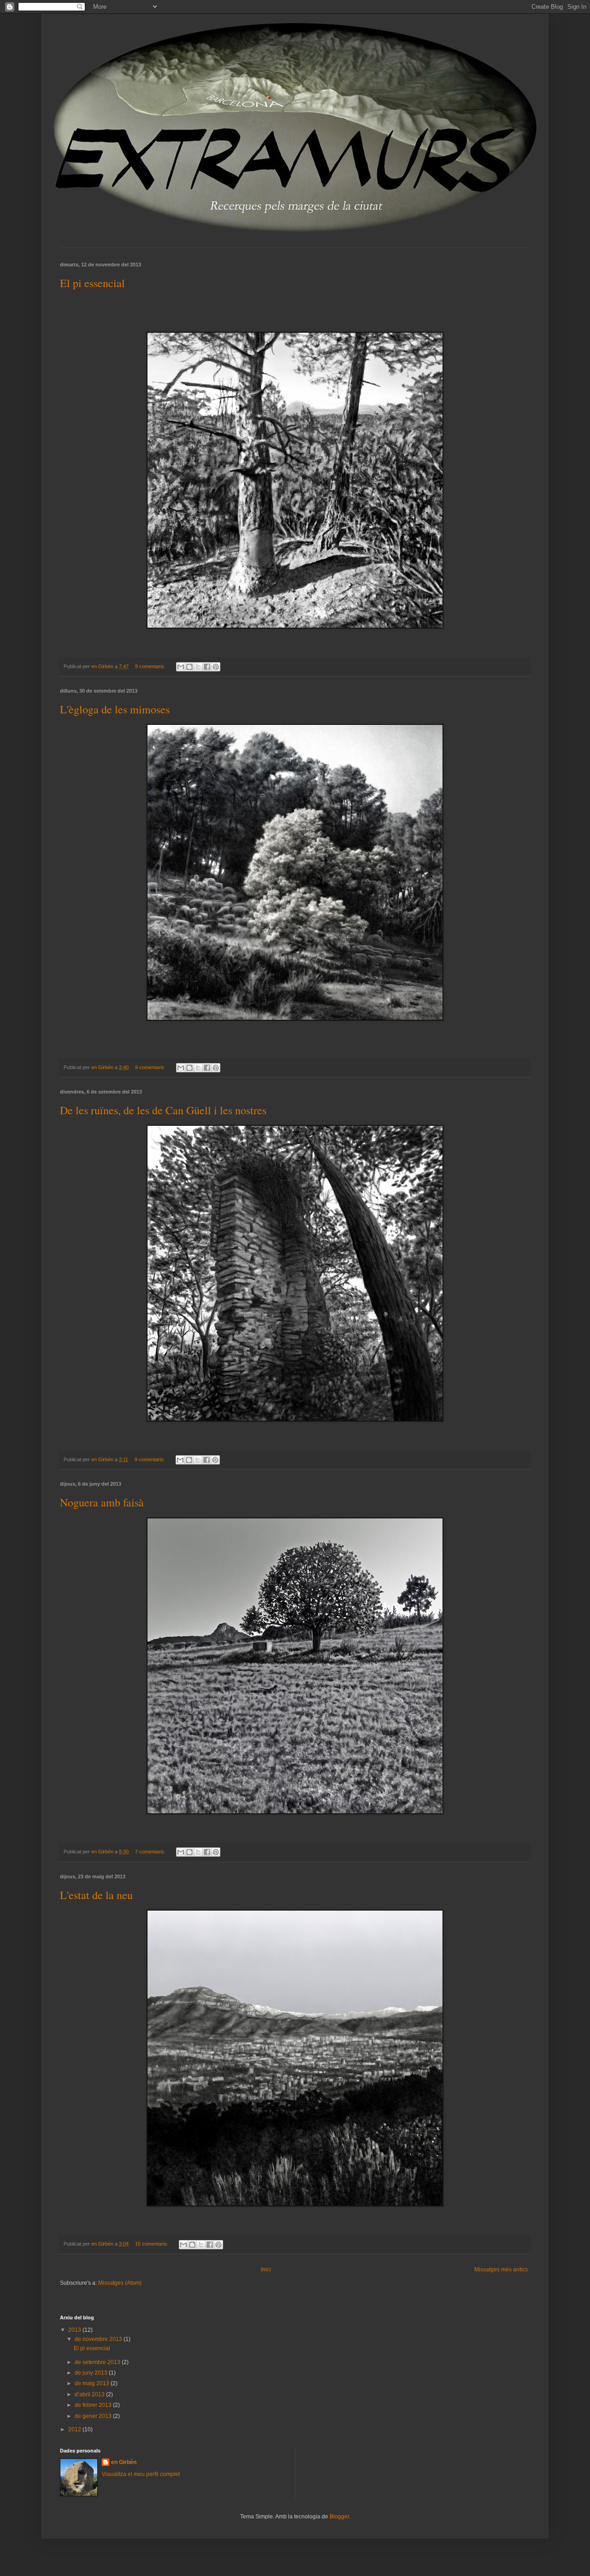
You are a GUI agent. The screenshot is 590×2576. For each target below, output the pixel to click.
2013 (75, 2330)
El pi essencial (92, 283)
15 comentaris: (152, 2244)
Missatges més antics (501, 2270)
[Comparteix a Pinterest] (216, 667)
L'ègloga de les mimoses (115, 709)
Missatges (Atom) (120, 2283)
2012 (75, 2429)
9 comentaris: (151, 666)
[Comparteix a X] (198, 667)
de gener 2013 (94, 2416)
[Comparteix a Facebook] (207, 667)
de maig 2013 (93, 2383)
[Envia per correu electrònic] (181, 667)
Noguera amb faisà (102, 1502)
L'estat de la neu (96, 1895)
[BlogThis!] (189, 667)
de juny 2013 (92, 2373)
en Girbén (124, 2462)
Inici (266, 2270)
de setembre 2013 (98, 2362)
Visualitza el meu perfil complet (141, 2474)
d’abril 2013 (90, 2394)
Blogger (339, 2517)
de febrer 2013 (94, 2405)
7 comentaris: (151, 1852)
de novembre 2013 (99, 2339)
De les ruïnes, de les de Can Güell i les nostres (163, 1110)
